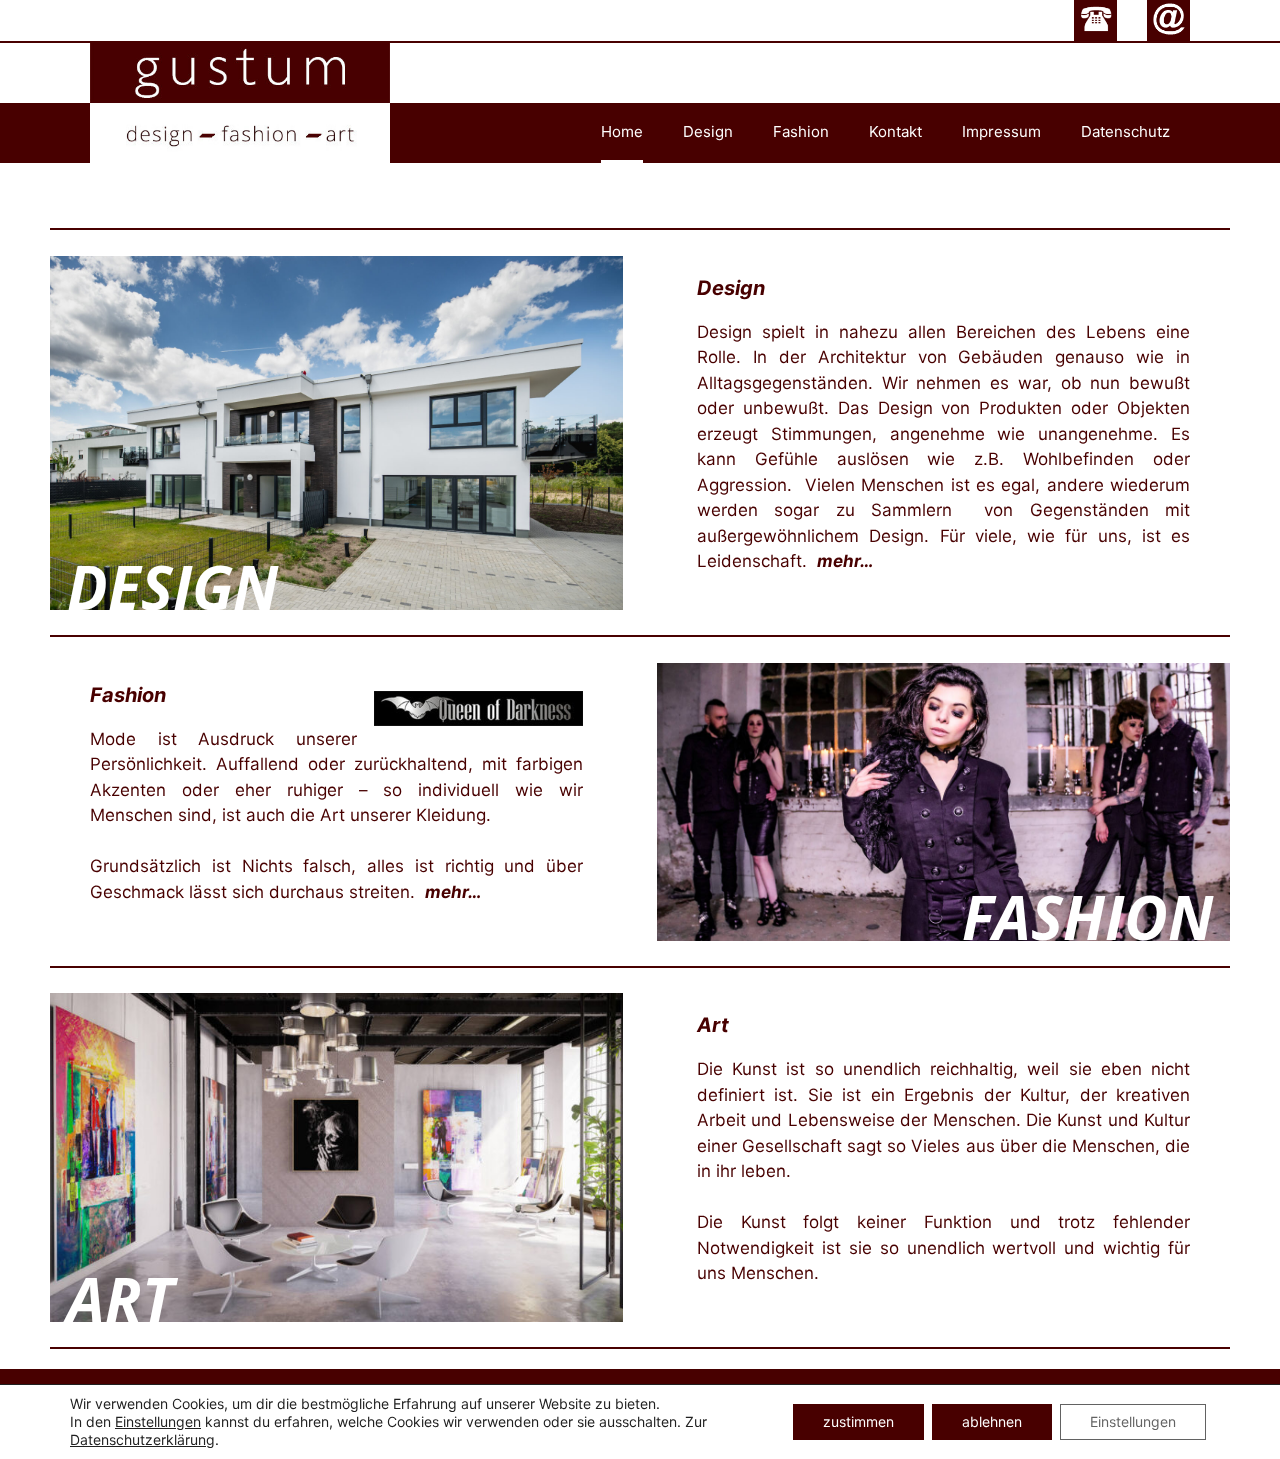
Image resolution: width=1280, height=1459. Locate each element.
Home (622, 131)
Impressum (1001, 131)
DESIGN (172, 587)
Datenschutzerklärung (142, 1439)
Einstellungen (158, 1421)
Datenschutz (1125, 131)
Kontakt (895, 131)
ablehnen (992, 1421)
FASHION (1087, 917)
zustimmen (858, 1421)
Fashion (801, 131)
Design (708, 131)
